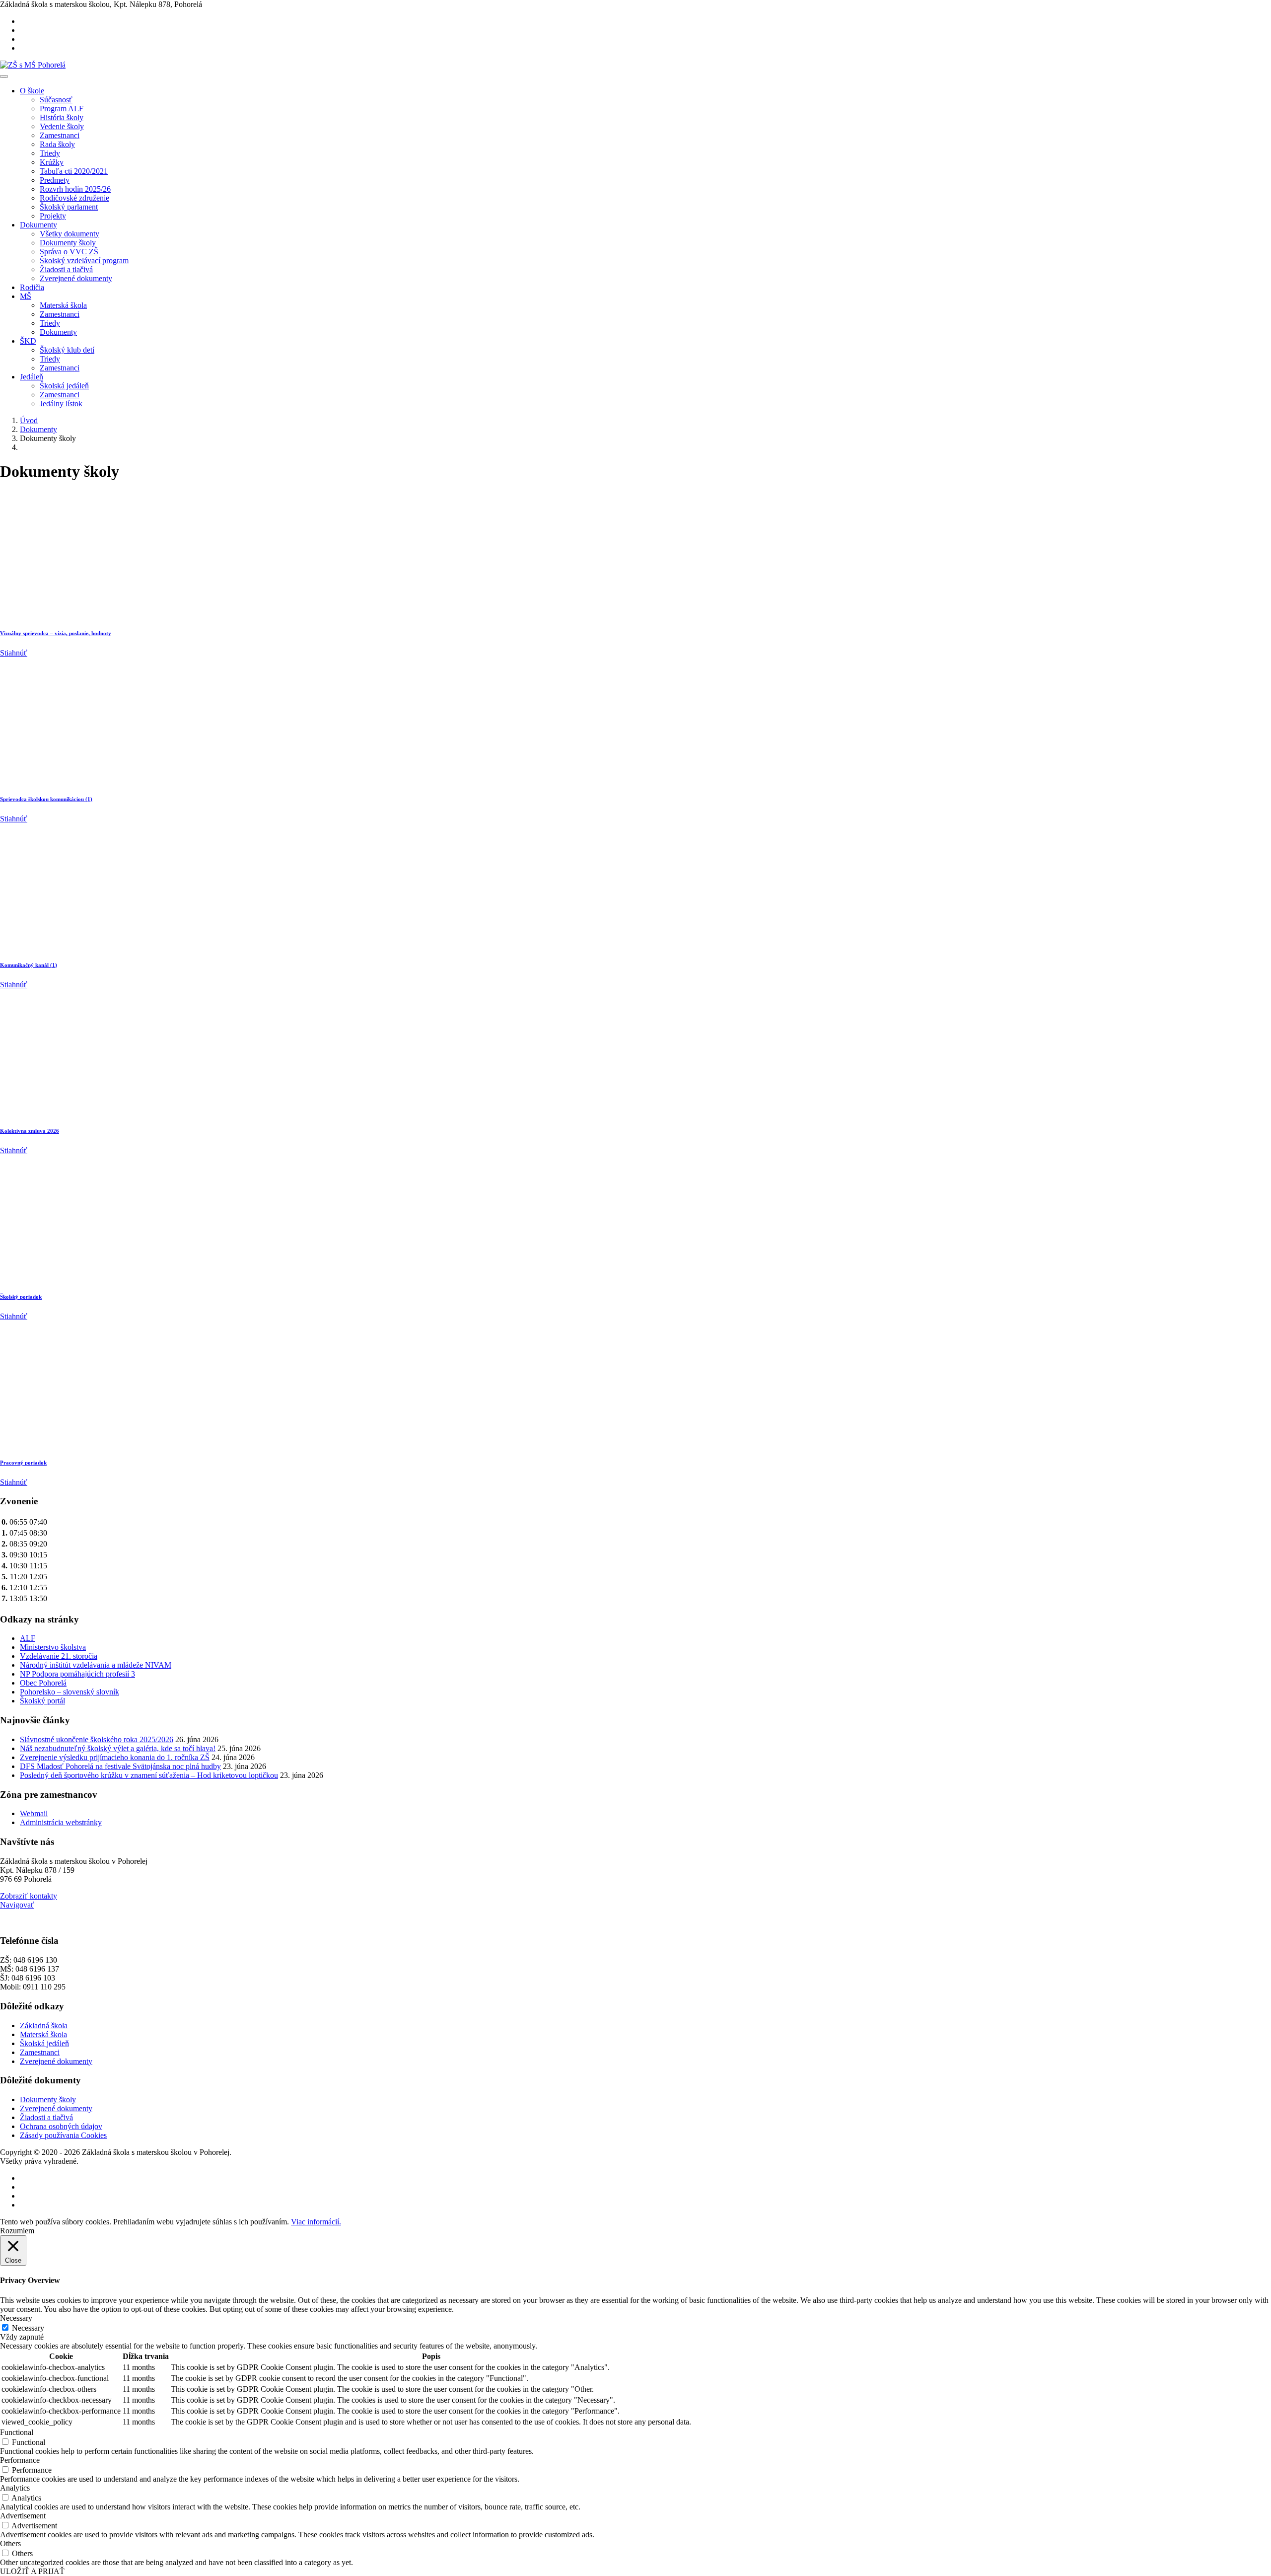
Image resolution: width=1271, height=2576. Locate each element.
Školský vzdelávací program (84, 260)
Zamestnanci (60, 135)
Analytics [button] (15, 2488)
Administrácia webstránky (61, 1822)
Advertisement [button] (23, 2516)
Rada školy (57, 144)
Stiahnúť (14, 653)
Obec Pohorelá (43, 1683)
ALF (28, 1638)
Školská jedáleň (64, 386)
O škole (32, 91)
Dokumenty (38, 225)
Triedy (50, 153)
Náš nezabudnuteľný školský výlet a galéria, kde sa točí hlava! (118, 1748)
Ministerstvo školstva (53, 1647)
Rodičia (32, 287)
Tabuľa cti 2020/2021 (74, 171)
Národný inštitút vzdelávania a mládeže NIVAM (96, 1665)
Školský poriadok (21, 1297)
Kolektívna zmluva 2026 (30, 1131)
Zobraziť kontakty (29, 1896)
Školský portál (42, 1701)
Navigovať (17, 1905)
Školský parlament (69, 207)
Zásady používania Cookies (63, 2135)
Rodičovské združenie (74, 198)
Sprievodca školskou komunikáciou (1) (46, 799)
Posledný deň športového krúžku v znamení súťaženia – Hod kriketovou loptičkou (149, 1775)
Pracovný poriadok (23, 1463)
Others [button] (10, 2543)
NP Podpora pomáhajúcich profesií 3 (77, 1674)
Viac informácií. (316, 2222)
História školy (62, 117)
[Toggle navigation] (4, 76)
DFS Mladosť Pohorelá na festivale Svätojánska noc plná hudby (120, 1766)
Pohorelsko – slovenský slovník (70, 1692)
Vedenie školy (62, 126)
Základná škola (44, 2025)
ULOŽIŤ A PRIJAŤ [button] (32, 2571)
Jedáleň (32, 377)
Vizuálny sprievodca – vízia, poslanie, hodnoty (56, 633)
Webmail (34, 1813)
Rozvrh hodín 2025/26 (75, 189)
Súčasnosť (56, 100)
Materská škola (63, 305)
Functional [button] (17, 2432)
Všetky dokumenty (70, 234)
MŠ (26, 296)
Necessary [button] (16, 2318)
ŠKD (28, 341)
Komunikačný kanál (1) (29, 965)
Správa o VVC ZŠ (69, 252)
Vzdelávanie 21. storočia (59, 1656)
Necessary (28, 2328)
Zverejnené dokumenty (76, 278)
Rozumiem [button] (17, 2231)
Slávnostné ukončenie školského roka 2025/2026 (97, 1739)
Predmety (55, 180)
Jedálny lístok (61, 404)
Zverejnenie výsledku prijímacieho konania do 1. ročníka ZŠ (115, 1757)
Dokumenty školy (68, 243)
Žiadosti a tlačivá (66, 269)
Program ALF (62, 109)
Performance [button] (20, 2460)
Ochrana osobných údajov (61, 2126)
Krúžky (52, 162)
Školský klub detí (67, 350)
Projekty (53, 216)
